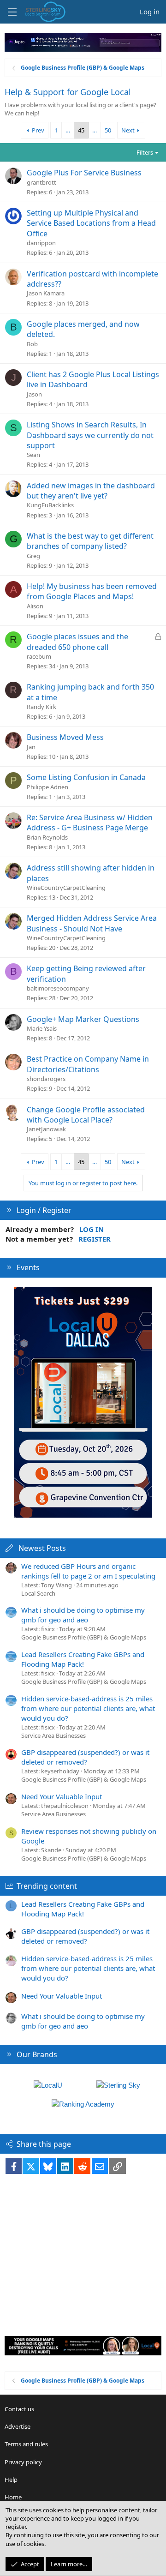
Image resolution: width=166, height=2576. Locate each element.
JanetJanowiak (46, 1129)
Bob (32, 344)
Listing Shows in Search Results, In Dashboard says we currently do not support (90, 435)
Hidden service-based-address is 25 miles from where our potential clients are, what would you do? (88, 1708)
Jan (31, 747)
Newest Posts (42, 1548)
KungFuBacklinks (50, 505)
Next (128, 130)
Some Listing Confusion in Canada (86, 777)
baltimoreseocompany (58, 988)
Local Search (38, 1593)
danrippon (41, 243)
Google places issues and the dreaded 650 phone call (77, 642)
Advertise (18, 2426)
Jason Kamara (46, 293)
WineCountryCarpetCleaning (66, 888)
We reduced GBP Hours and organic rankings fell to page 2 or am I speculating (88, 1571)
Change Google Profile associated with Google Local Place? (86, 1115)
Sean (33, 455)
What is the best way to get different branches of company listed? (90, 541)
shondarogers (46, 1079)
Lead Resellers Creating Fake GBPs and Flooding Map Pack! (83, 1659)
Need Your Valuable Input (62, 1796)
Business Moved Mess (65, 737)
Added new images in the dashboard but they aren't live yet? (91, 491)
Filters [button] (145, 152)
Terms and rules (26, 2444)
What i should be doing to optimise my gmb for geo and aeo (83, 1615)
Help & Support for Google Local (68, 92)
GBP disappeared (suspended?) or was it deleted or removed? (85, 1757)
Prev (38, 130)
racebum (39, 656)
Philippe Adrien (47, 787)
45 (81, 130)
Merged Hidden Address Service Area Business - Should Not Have (92, 923)
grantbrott (41, 182)
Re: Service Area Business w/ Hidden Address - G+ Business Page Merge (90, 823)
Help (11, 2480)
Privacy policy (23, 2462)
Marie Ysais (42, 1028)
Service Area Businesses (53, 1735)
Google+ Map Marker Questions (83, 1019)
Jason (34, 394)
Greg (33, 556)
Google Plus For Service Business (84, 173)
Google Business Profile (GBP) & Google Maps (84, 1637)
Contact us (19, 2409)
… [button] (68, 130)
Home (13, 2497)
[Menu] (12, 12)
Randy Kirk (41, 707)
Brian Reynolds (47, 837)
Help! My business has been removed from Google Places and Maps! (92, 591)
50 (108, 130)
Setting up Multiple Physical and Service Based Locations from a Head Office (91, 223)
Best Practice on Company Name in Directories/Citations (88, 1064)
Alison (35, 606)
